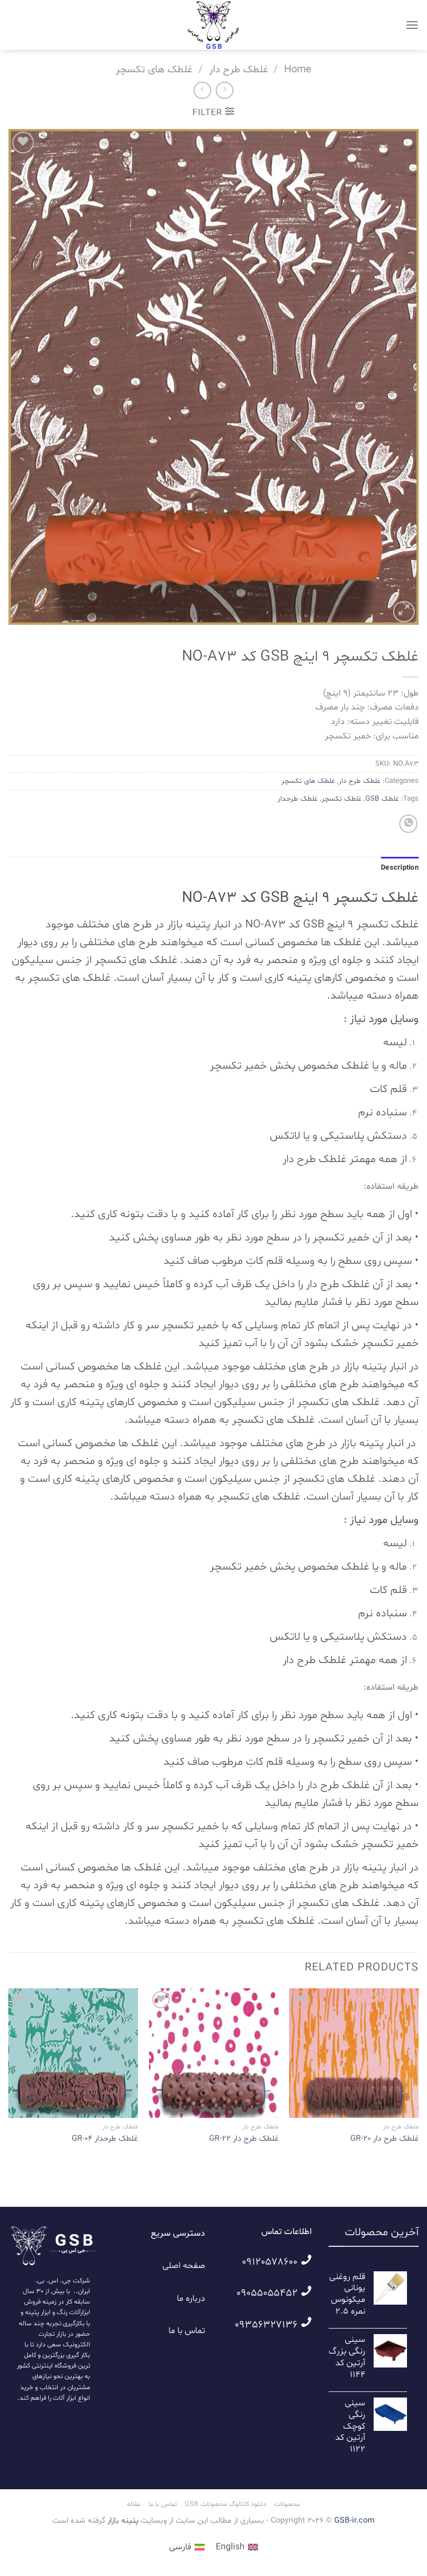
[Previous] (418, 2077)
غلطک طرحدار (297, 799)
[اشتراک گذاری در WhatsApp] (408, 824)
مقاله (134, 2504)
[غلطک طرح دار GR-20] (354, 2053)
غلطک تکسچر (341, 799)
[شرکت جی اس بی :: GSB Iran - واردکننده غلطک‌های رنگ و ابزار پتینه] (213, 25)
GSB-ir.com (354, 2521)
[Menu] (412, 25)
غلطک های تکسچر (154, 70)
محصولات (287, 2504)
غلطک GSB (382, 799)
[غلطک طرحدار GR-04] (73, 2053)
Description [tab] (400, 868)
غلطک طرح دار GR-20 (384, 2139)
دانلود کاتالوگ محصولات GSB (225, 2504)
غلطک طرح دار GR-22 (244, 2139)
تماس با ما (187, 2331)
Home (298, 70)
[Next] (9, 2077)
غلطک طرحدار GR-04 (105, 2139)
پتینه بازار (122, 2521)
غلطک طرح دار (239, 70)
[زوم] (404, 612)
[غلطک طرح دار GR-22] (214, 2053)
